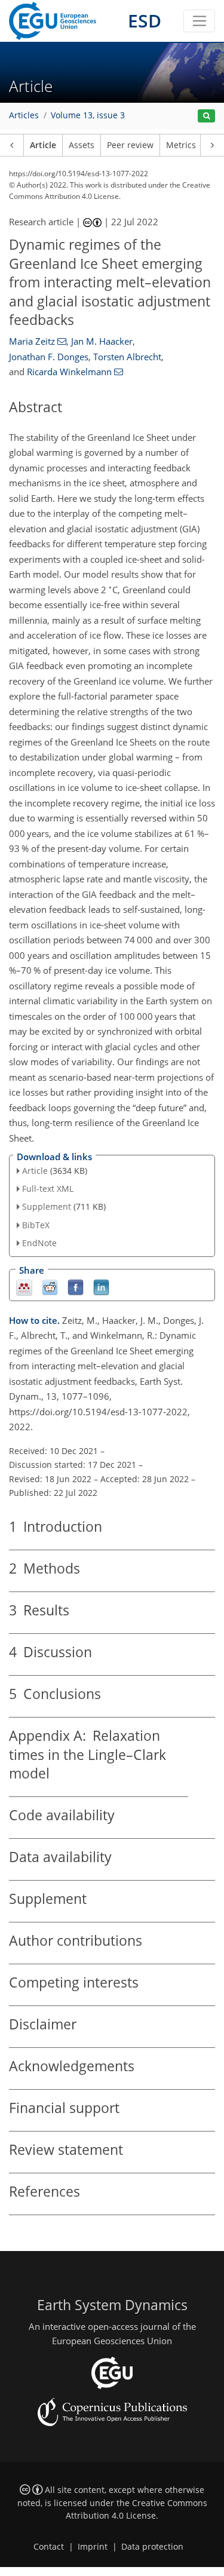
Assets (82, 145)
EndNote (39, 1243)
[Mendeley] (24, 1287)
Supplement (47, 1206)
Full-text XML (48, 1189)
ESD (145, 21)
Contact (49, 2547)
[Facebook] (76, 1287)
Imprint (93, 2547)
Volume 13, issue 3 (88, 115)
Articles (24, 115)
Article (43, 145)
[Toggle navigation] (199, 21)
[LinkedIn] (101, 1287)
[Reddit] (50, 1287)
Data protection (152, 2547)
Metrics (181, 145)
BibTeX (36, 1225)
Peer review (130, 145)
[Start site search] (206, 116)
